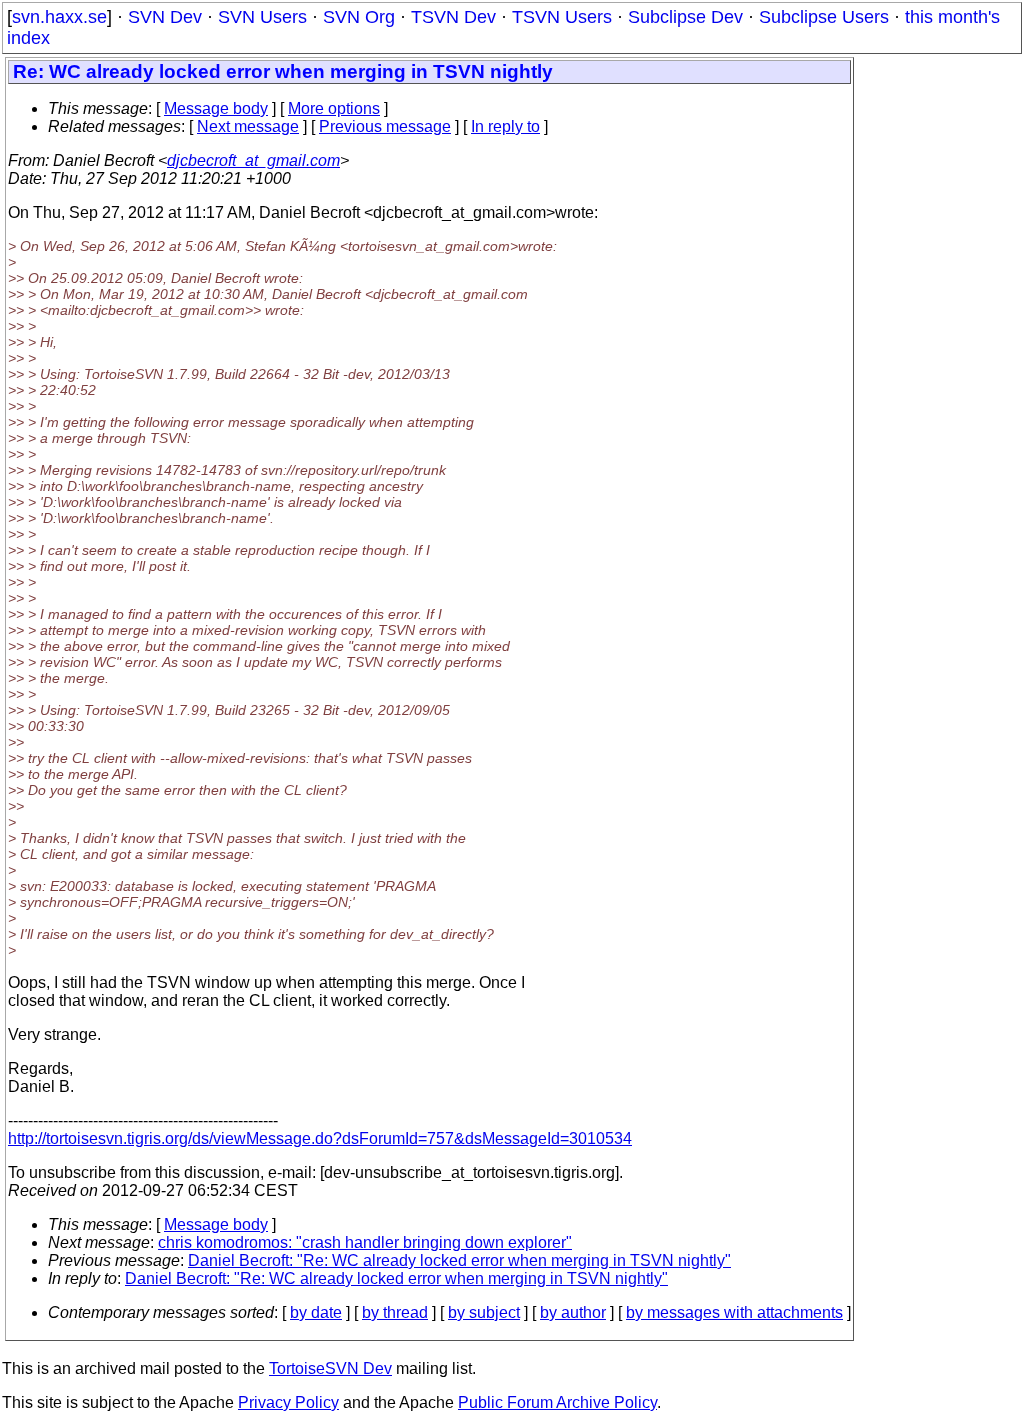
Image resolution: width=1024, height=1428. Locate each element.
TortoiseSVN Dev (330, 1368)
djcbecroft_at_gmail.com (253, 160)
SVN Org (359, 17)
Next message (248, 126)
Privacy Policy (288, 1402)
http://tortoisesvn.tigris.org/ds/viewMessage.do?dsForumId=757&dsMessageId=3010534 (320, 1138)
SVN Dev (165, 17)
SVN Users (262, 17)
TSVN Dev (453, 17)
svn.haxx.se (59, 17)
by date (316, 1312)
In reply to (505, 126)
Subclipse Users (824, 17)
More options (334, 108)
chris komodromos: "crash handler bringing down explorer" (365, 1242)
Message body (216, 108)
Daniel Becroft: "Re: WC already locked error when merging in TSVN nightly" (459, 1260)
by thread (395, 1312)
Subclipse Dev (685, 17)
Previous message (385, 126)
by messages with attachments (734, 1312)
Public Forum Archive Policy (557, 1402)
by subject (484, 1312)
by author (573, 1312)
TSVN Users (562, 17)
